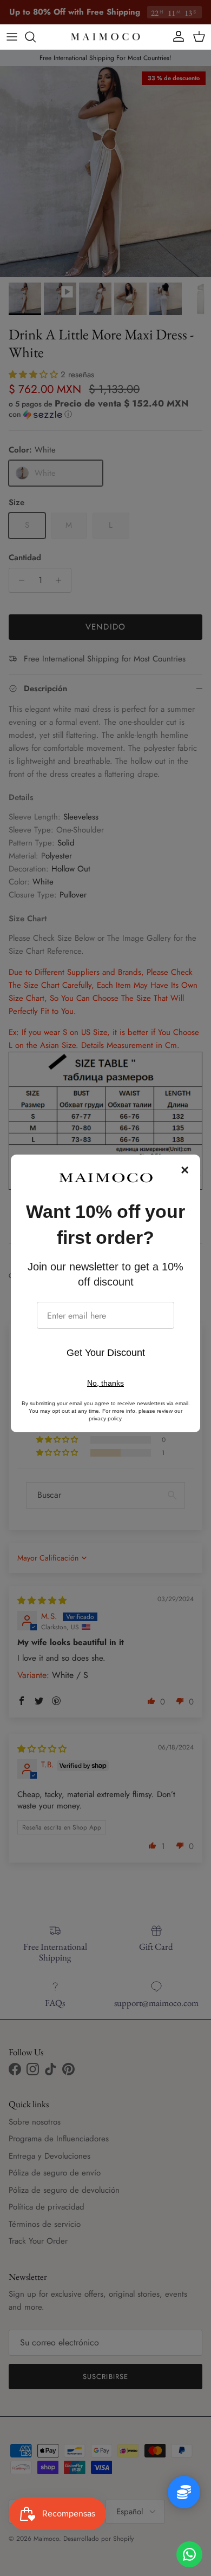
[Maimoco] (105, 37)
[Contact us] (189, 2554)
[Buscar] (36, 37)
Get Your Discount (106, 1353)
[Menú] (12, 37)
